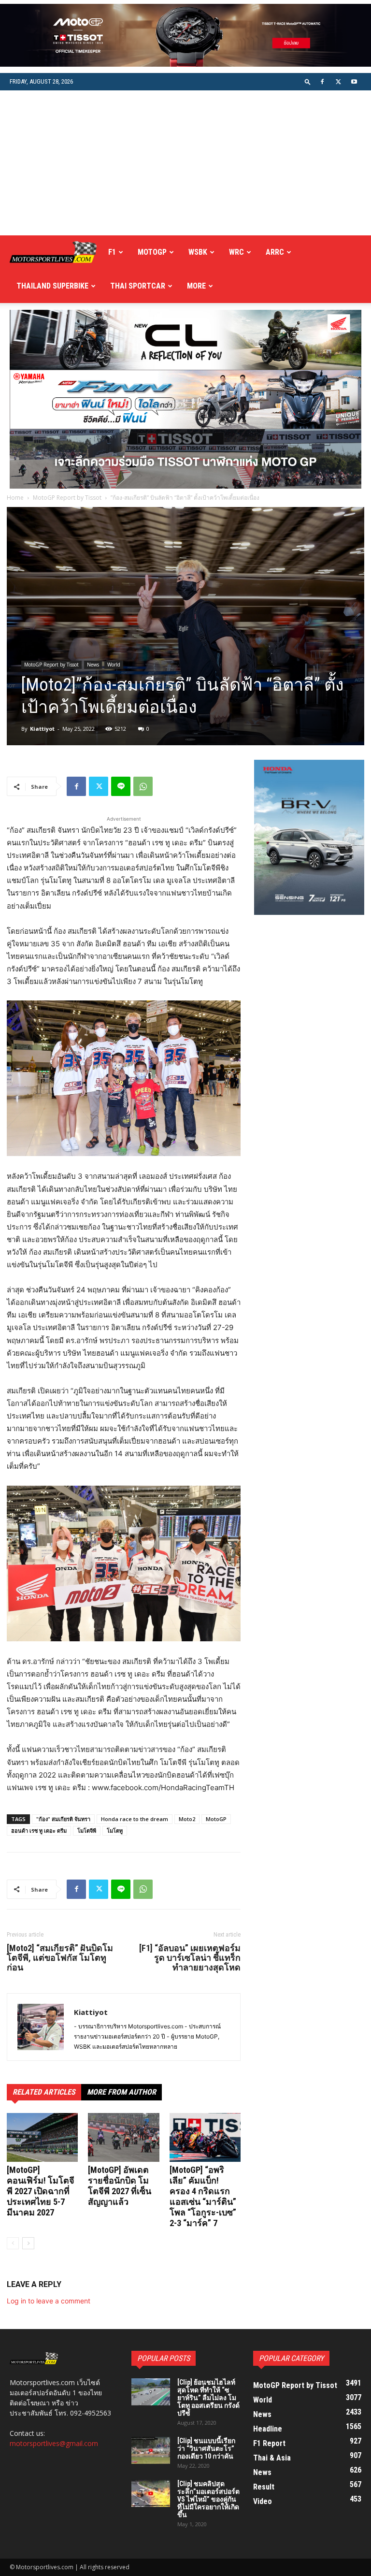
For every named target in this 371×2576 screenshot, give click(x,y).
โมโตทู (115, 1831)
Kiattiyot (42, 729)
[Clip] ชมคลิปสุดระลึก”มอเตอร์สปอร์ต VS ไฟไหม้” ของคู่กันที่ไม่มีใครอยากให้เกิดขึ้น (208, 2499)
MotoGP (152, 252)
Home (15, 498)
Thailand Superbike (52, 286)
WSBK (198, 252)
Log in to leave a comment (49, 2301)
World (114, 665)
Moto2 (187, 1819)
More (196, 286)
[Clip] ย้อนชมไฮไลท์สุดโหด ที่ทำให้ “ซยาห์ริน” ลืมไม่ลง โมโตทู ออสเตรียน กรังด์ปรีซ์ (208, 2398)
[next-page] (28, 2243)
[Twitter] (338, 82)
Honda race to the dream (135, 1819)
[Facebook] (322, 82)
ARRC (275, 252)
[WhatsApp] (143, 786)
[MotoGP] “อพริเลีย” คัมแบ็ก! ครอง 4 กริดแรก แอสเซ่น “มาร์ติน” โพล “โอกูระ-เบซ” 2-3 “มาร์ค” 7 (203, 2196)
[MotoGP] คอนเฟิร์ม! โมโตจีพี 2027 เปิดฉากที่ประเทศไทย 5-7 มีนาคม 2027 (41, 2191)
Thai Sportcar (138, 286)
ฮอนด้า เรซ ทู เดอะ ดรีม (39, 1831)
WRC (236, 252)
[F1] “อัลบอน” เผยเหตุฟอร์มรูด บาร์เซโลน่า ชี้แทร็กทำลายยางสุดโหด (190, 1958)
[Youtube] (354, 82)
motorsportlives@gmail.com (54, 2443)
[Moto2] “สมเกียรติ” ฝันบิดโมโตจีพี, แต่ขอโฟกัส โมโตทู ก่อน (60, 1958)
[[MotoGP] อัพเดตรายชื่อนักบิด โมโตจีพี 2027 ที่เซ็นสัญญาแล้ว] (123, 2137)
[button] (308, 81)
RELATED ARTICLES (44, 2092)
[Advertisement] (185, 163)
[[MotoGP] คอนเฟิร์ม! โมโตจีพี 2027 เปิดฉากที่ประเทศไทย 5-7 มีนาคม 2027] (42, 2137)
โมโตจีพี (87, 1831)
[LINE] (121, 786)
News (93, 665)
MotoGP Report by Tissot (67, 498)
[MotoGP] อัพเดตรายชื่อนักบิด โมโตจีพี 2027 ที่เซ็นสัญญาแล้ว (120, 2186)
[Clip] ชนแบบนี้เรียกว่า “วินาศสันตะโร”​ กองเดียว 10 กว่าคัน (206, 2448)
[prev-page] (13, 2243)
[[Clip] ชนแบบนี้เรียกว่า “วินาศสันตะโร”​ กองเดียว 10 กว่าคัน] (151, 2450)
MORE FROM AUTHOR (121, 2092)
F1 (112, 252)
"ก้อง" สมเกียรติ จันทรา (63, 1819)
